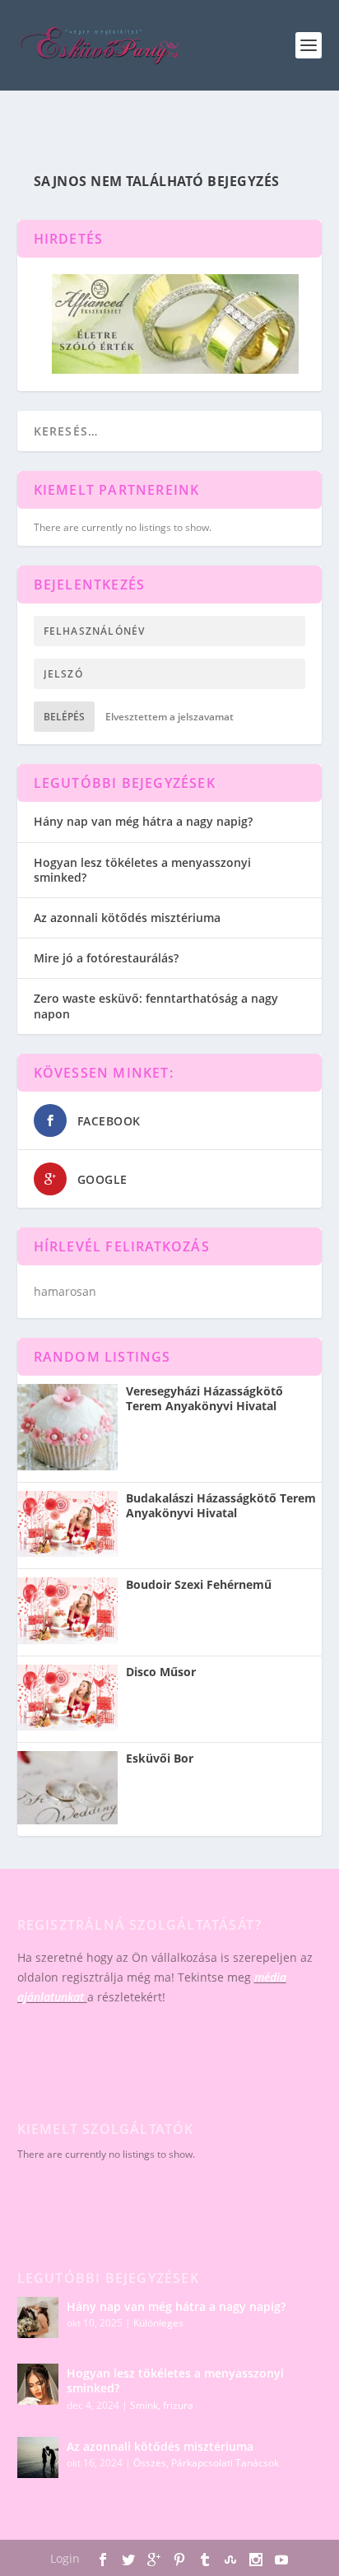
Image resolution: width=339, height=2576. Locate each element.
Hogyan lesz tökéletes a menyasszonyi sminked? (142, 870)
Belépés (64, 717)
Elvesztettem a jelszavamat (169, 717)
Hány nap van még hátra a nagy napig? (143, 821)
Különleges (158, 2323)
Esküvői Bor (160, 1758)
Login (65, 2558)
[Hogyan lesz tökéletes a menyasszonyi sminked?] (38, 2384)
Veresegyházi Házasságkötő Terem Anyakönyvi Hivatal (204, 1399)
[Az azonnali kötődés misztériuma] (38, 2457)
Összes (150, 2463)
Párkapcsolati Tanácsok (225, 2463)
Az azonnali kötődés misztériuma (127, 918)
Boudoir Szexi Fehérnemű (199, 1585)
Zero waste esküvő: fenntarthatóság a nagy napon (156, 1006)
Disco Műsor (161, 1672)
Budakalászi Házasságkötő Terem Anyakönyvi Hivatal (221, 1506)
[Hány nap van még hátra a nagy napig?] (38, 2317)
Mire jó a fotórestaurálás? (106, 958)
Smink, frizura (162, 2405)
